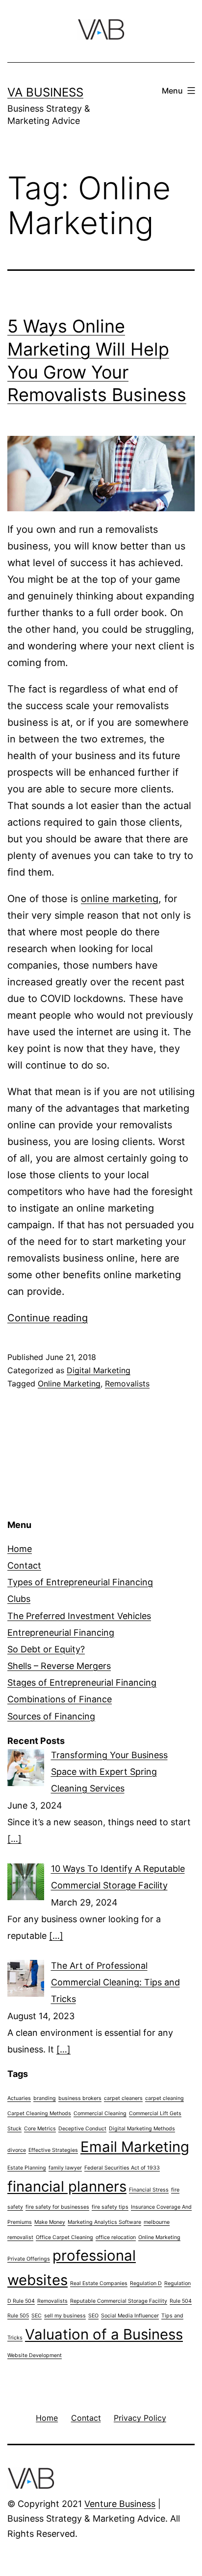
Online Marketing (69, 1383)
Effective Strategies (53, 2150)
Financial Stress (149, 2190)
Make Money (50, 2222)
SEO (93, 2316)
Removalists (127, 1383)
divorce (17, 2150)
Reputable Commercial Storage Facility (119, 2301)
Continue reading (48, 1318)
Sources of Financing (51, 1716)
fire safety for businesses (57, 2207)
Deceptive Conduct (82, 2129)
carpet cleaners (123, 2098)
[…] (14, 1839)
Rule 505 (18, 2316)
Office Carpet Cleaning (64, 2237)
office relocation (116, 2237)
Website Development (35, 2355)
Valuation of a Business (104, 2334)
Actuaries (19, 2098)
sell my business (65, 2316)
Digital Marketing (99, 1370)
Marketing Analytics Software (104, 2222)
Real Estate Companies (99, 2283)
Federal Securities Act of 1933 (122, 2168)
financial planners (67, 2186)
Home (20, 1549)
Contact (24, 1565)
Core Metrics (40, 2129)
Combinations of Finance (60, 1699)
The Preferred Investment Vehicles (79, 1616)
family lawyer (65, 2168)
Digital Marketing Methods (142, 2129)
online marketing (120, 899)
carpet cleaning (164, 2098)
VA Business (45, 92)
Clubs (19, 1599)
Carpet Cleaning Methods (39, 2113)
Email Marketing (135, 2147)
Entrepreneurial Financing (61, 1633)
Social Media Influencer (130, 2316)
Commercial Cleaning (100, 2113)
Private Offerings (29, 2259)
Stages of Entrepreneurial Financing (82, 1682)
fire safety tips (110, 2207)
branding (45, 2098)
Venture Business (120, 2504)
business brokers (80, 2098)
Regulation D (146, 2283)
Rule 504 (181, 2301)
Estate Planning (27, 2168)
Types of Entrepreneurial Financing (80, 1582)
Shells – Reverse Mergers (59, 1666)
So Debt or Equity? (46, 1649)
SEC (37, 2316)
